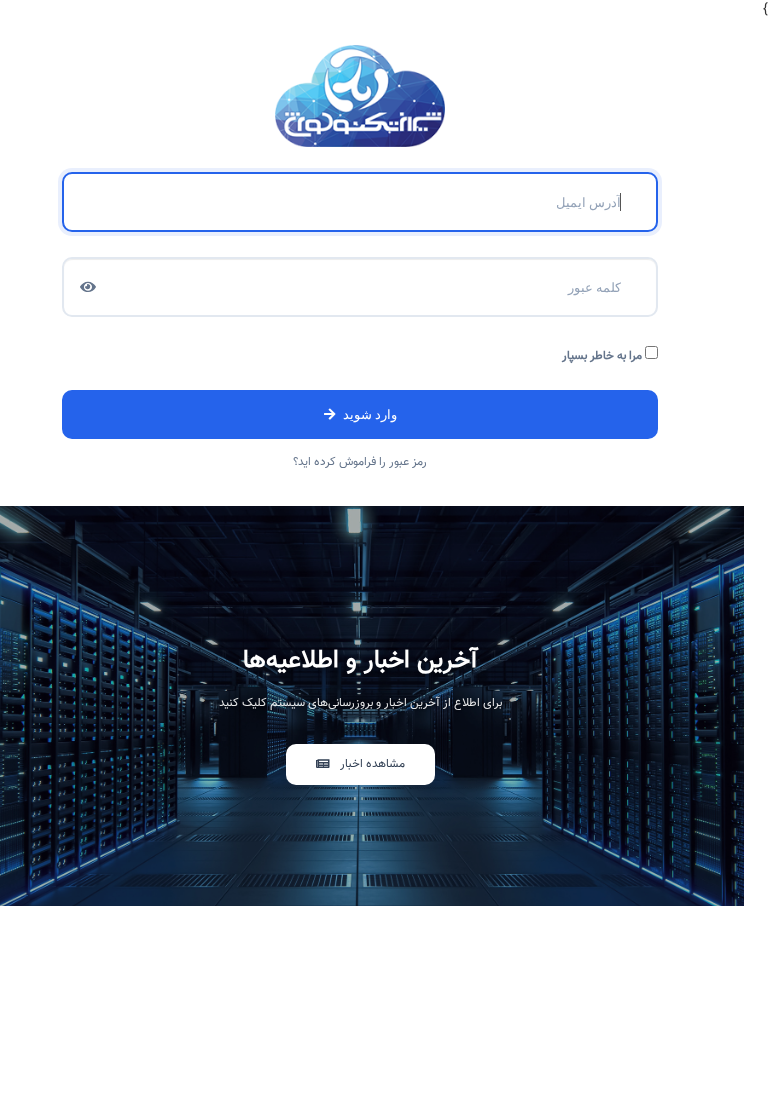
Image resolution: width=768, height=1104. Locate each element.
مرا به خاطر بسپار (603, 356)
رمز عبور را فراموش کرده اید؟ (360, 462)
